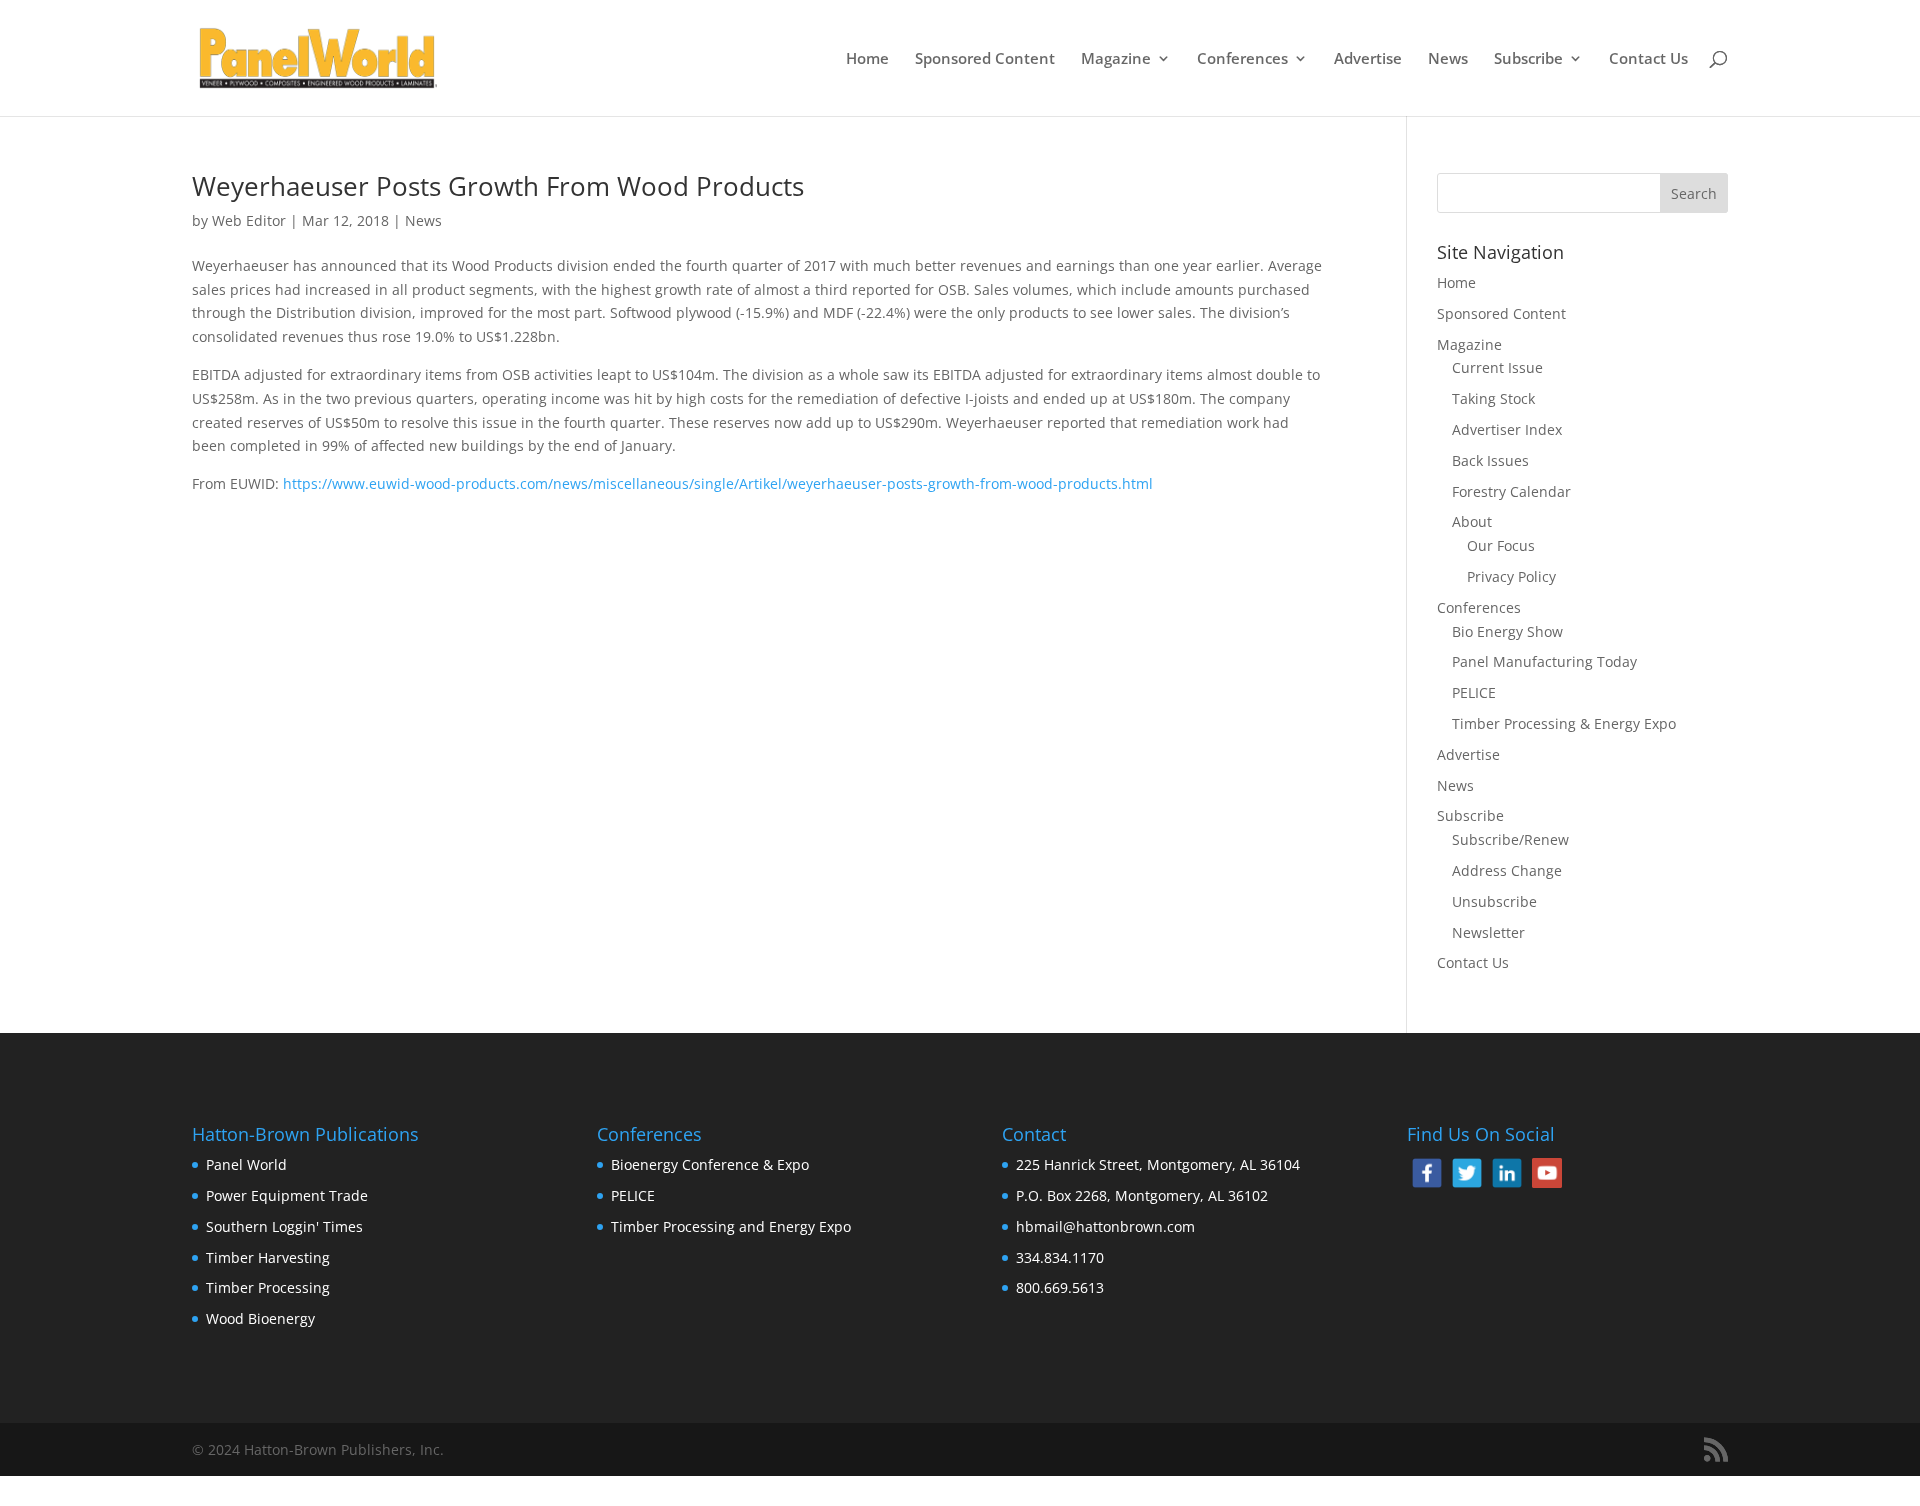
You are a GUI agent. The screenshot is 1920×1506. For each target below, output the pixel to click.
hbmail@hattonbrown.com (1105, 1226)
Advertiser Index (1507, 429)
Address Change (1507, 870)
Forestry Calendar (1511, 491)
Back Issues (1490, 460)
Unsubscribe (1494, 901)
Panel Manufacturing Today (1544, 661)
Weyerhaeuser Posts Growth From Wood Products (498, 186)
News (1448, 59)
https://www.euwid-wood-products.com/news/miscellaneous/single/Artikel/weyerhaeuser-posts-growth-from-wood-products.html (718, 483)
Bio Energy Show (1507, 631)
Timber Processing (268, 1287)
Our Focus (1501, 545)
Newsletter (1488, 932)
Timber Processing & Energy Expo (1564, 723)
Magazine (1116, 59)
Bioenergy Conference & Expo (710, 1164)
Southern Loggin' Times (284, 1226)
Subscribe (1528, 59)
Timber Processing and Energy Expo (731, 1226)
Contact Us (1648, 59)
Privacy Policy (1511, 576)
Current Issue (1497, 367)
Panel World (246, 1164)
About (1472, 521)
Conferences (1242, 59)
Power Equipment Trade (287, 1195)
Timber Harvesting (268, 1257)
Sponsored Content (985, 59)
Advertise (1368, 59)
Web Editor (249, 220)
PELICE (1474, 692)
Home (867, 59)
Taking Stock (1493, 398)
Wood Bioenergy (260, 1318)
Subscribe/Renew (1510, 839)
